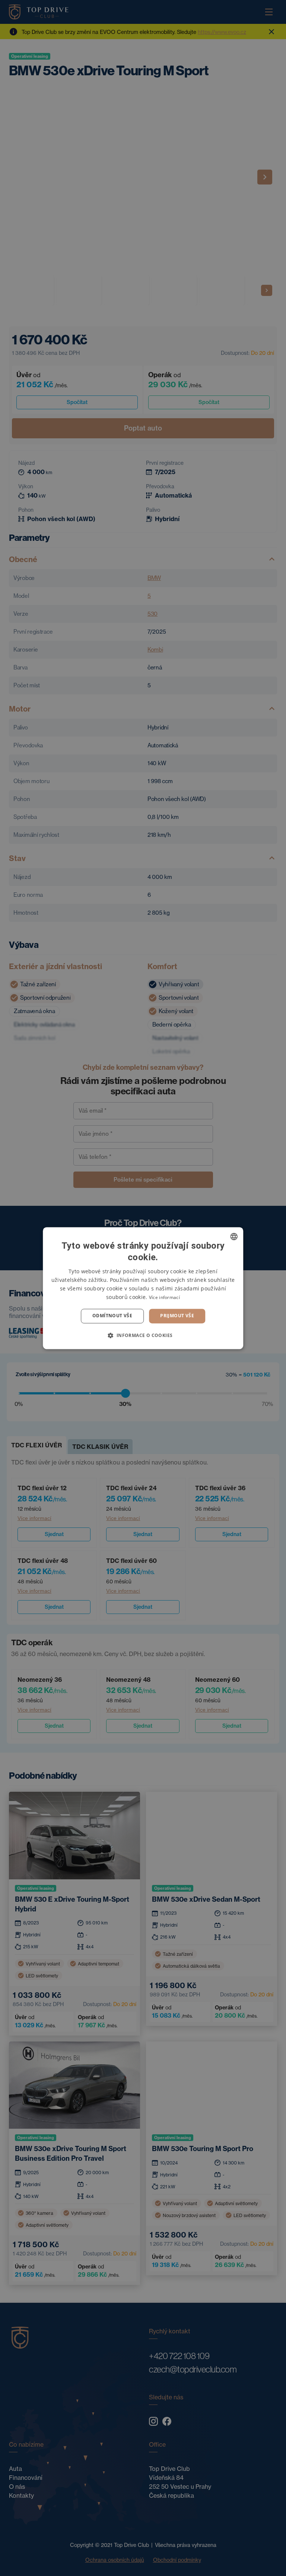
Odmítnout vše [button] (112, 1316)
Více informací (164, 1298)
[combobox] (234, 1236)
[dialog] (143, 1288)
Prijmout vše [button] (177, 1316)
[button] (143, 1335)
